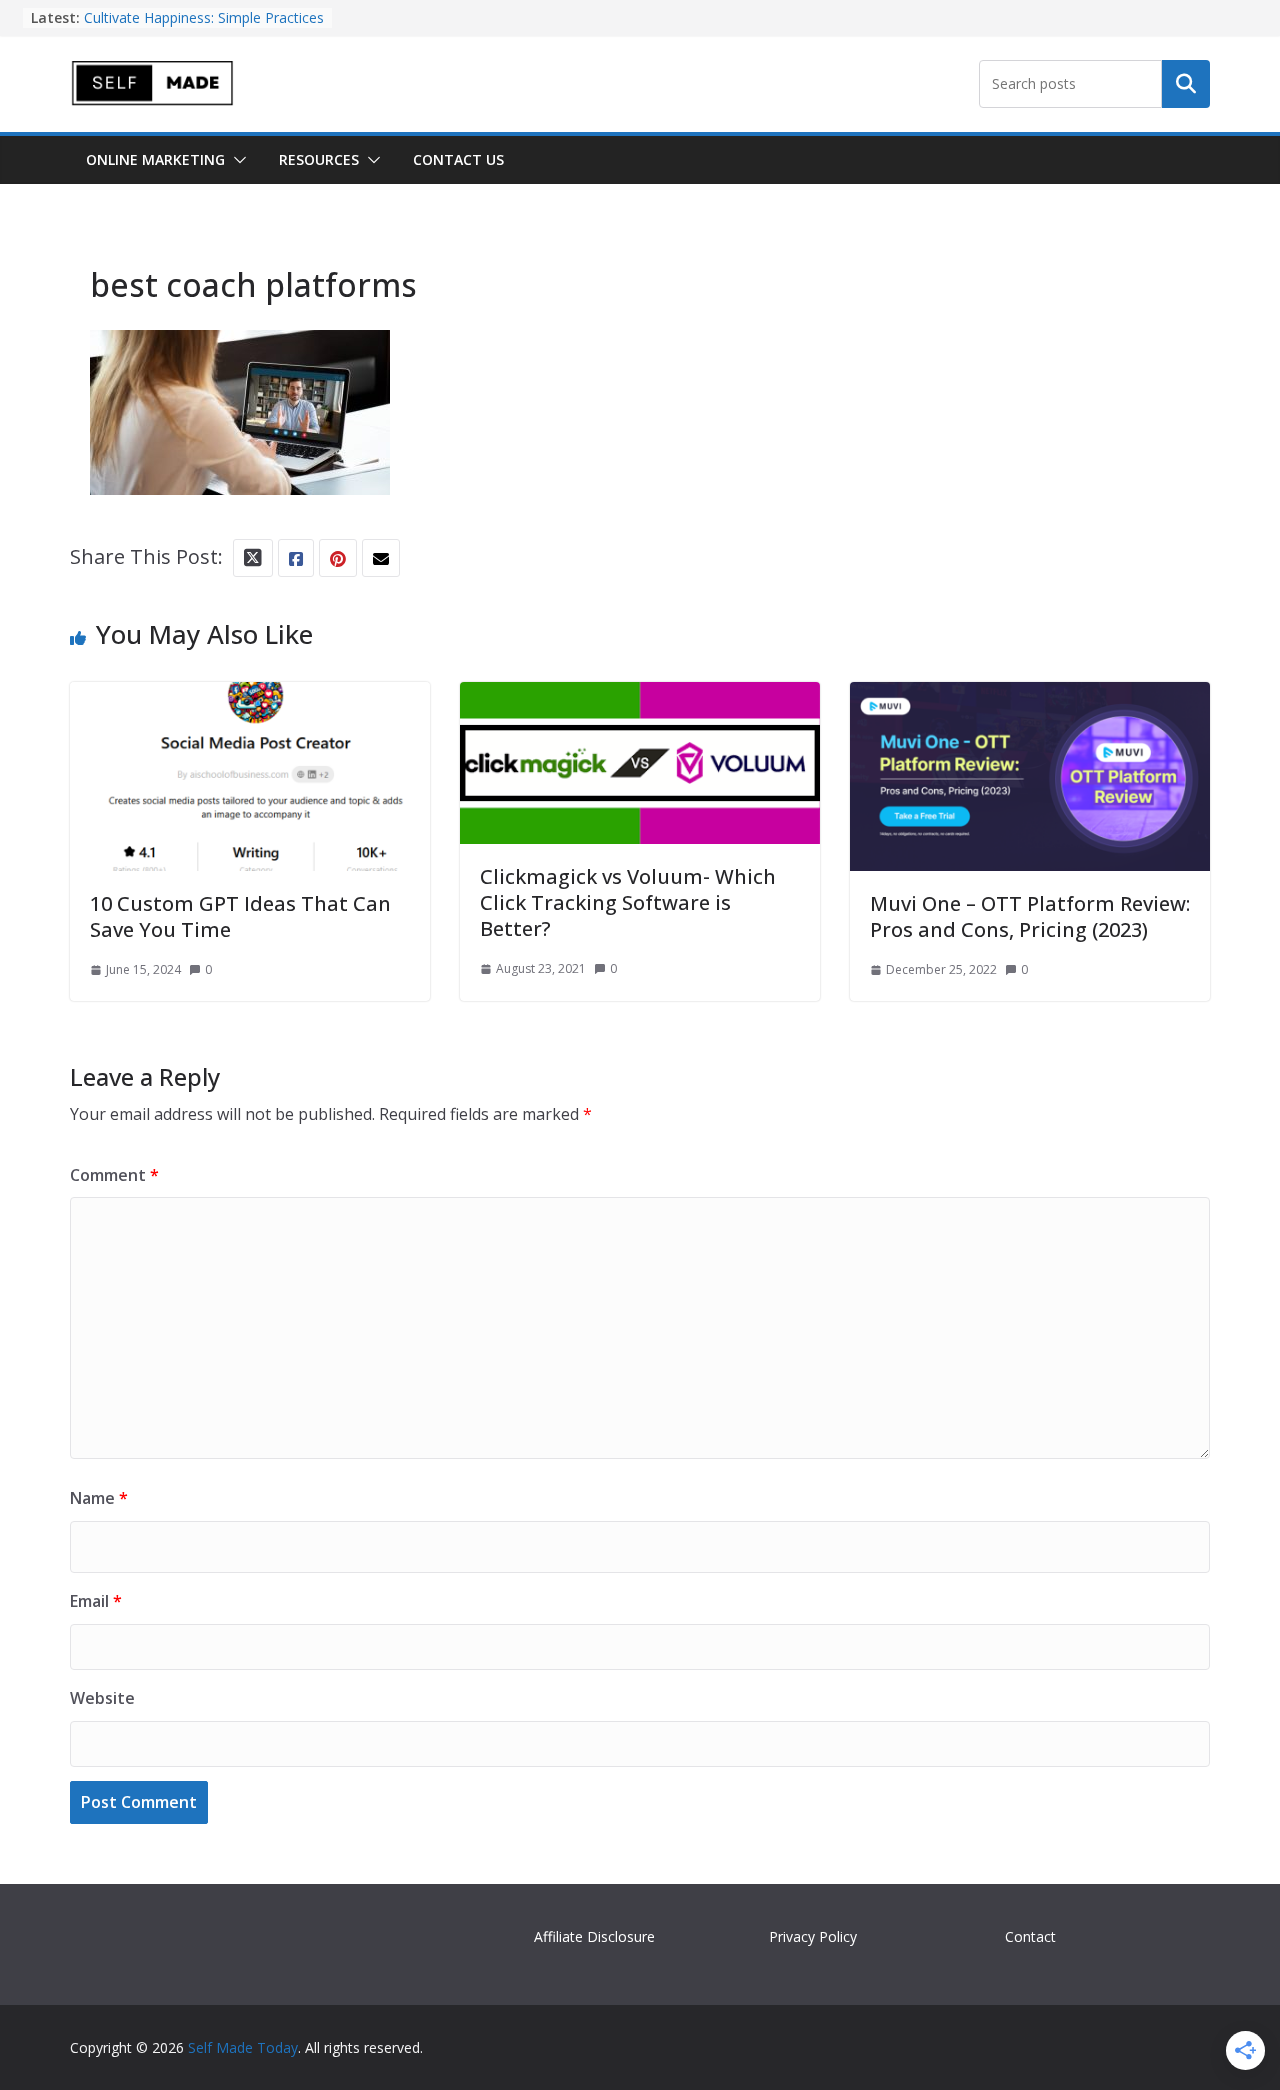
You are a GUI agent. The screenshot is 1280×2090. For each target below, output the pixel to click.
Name (99, 1498)
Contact (1030, 1936)
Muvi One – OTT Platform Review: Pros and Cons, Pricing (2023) (1030, 916)
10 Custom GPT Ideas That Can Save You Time (240, 916)
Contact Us (458, 159)
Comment (114, 1175)
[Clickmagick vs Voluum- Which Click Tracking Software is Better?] (640, 699)
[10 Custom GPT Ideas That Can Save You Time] (250, 699)
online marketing (155, 159)
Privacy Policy (813, 1936)
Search (1186, 84)
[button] (236, 160)
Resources (319, 159)
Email (96, 1601)
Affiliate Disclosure (594, 1936)
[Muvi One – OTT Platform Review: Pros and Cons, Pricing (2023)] (1030, 699)
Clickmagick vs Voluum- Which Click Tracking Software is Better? (628, 902)
